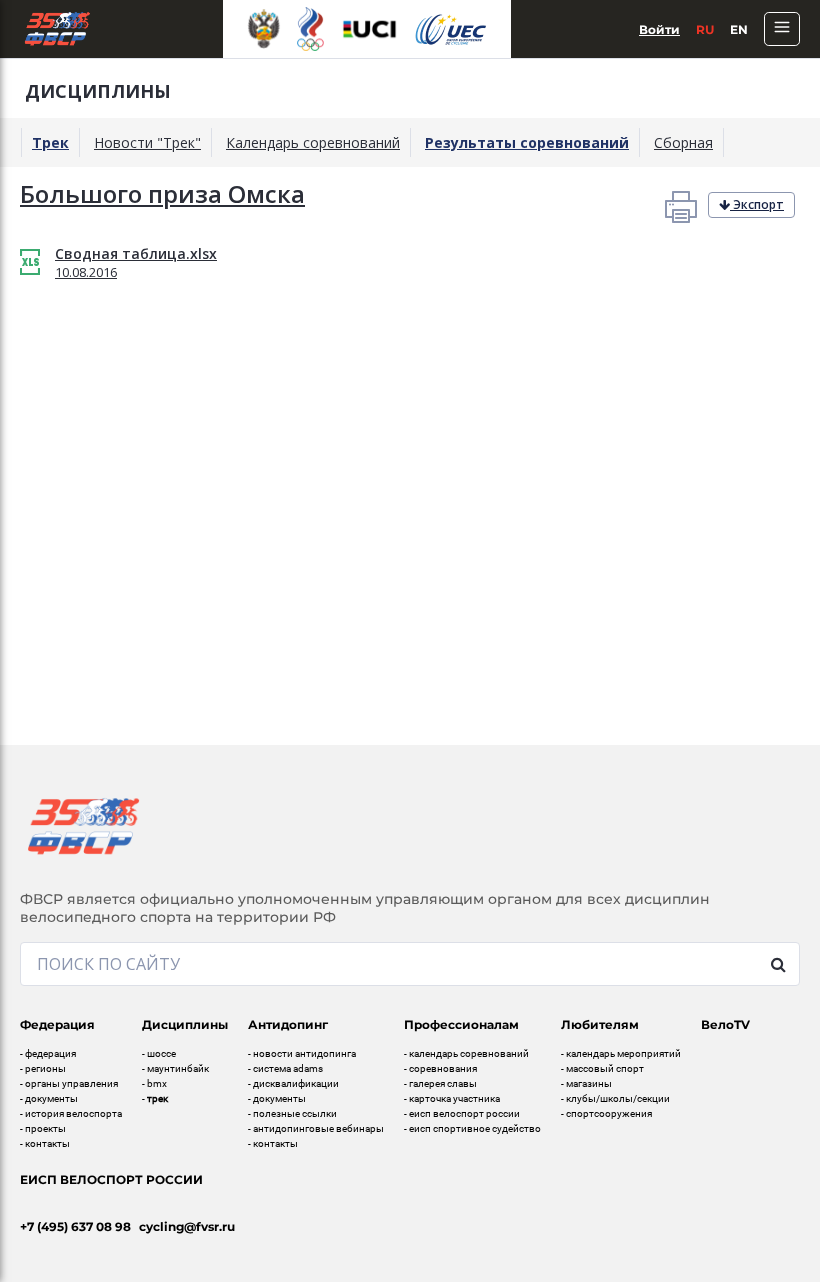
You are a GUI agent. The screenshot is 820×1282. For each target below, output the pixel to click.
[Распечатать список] (681, 205)
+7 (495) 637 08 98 (75, 1226)
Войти (659, 29)
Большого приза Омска (162, 193)
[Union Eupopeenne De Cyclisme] (451, 29)
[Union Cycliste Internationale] (370, 29)
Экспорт (757, 204)
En (739, 29)
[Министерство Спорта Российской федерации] (264, 29)
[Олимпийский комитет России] (310, 29)
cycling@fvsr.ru (187, 1226)
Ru (705, 29)
